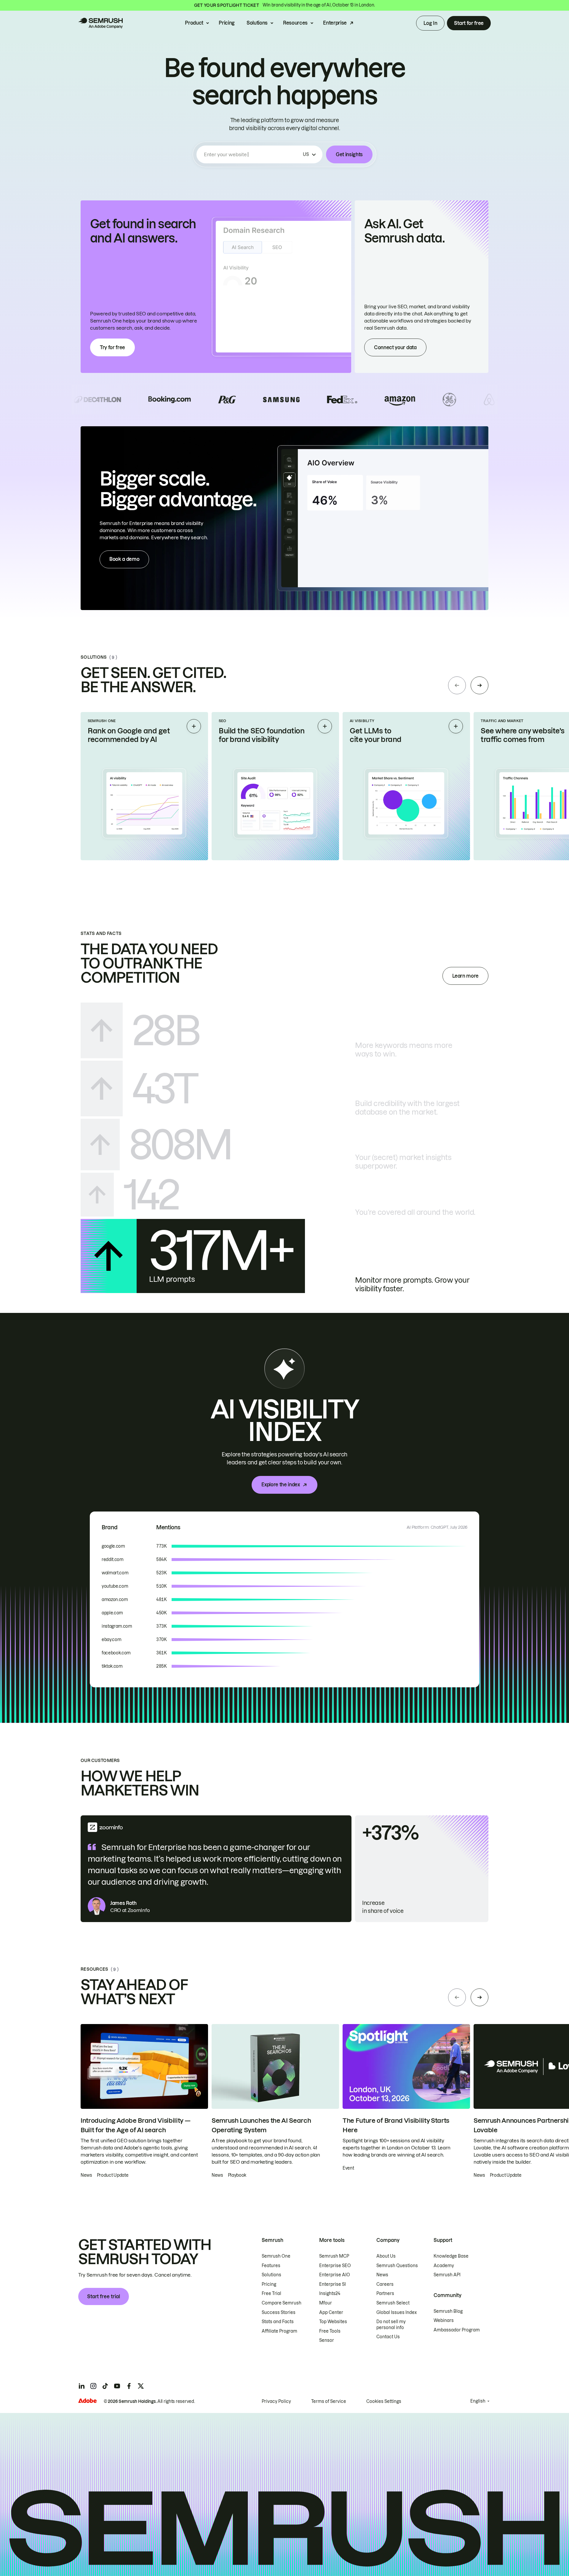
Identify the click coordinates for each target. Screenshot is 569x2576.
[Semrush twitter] (141, 2386)
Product (194, 23)
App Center (331, 2312)
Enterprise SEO (335, 2266)
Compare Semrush (282, 2303)
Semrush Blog (448, 2311)
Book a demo (124, 559)
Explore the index (281, 1485)
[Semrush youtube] (117, 2386)
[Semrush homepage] (100, 23)
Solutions (257, 23)
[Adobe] (87, 2401)
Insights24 (330, 2293)
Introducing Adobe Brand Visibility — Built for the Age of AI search (135, 2125)
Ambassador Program (457, 2330)
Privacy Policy (276, 2401)
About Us (386, 2256)
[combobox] (252, 154)
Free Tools (330, 2331)
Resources (295, 23)
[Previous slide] (457, 685)
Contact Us (388, 2337)
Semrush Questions (397, 2266)
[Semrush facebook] (129, 2386)
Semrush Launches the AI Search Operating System (261, 2125)
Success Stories (279, 2312)
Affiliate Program (279, 2331)
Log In (430, 23)
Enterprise (335, 23)
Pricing (227, 23)
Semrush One (276, 2256)
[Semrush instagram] (93, 2386)
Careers (385, 2284)
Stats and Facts (278, 2322)
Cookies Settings (384, 2401)
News (382, 2275)
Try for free (112, 347)
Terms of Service (329, 2401)
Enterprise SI (333, 2284)
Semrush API (447, 2275)
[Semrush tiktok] (105, 2386)
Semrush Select (393, 2303)
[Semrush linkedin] (81, 2386)
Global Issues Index (397, 2312)
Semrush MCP (334, 2256)
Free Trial (271, 2293)
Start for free (469, 23)
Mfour (326, 2303)
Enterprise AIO (335, 2275)
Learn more (465, 976)
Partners (385, 2293)
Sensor (327, 2340)
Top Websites (333, 2322)
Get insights (349, 154)
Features (271, 2266)
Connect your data (395, 347)
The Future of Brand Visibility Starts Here (396, 2125)
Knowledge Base (451, 2256)
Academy (444, 2266)
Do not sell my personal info (391, 2325)
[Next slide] (480, 685)
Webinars (444, 2320)
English (478, 2401)
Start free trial (104, 2296)
